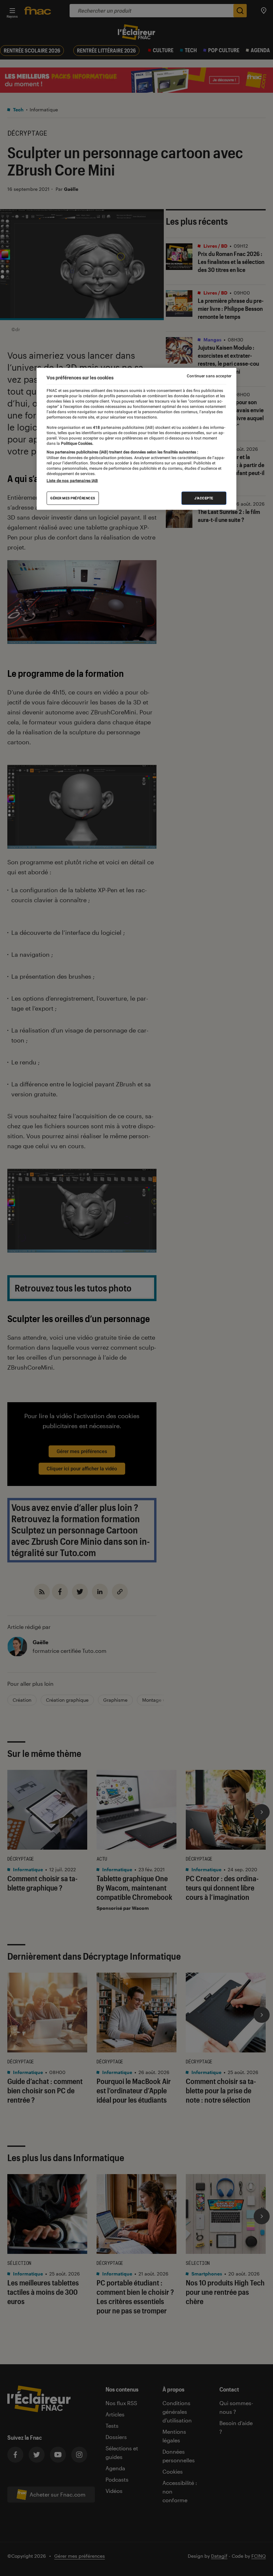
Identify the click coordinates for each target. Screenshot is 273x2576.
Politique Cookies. (77, 443)
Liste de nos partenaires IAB (72, 480)
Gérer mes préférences (73, 498)
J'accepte (204, 498)
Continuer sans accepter (209, 376)
